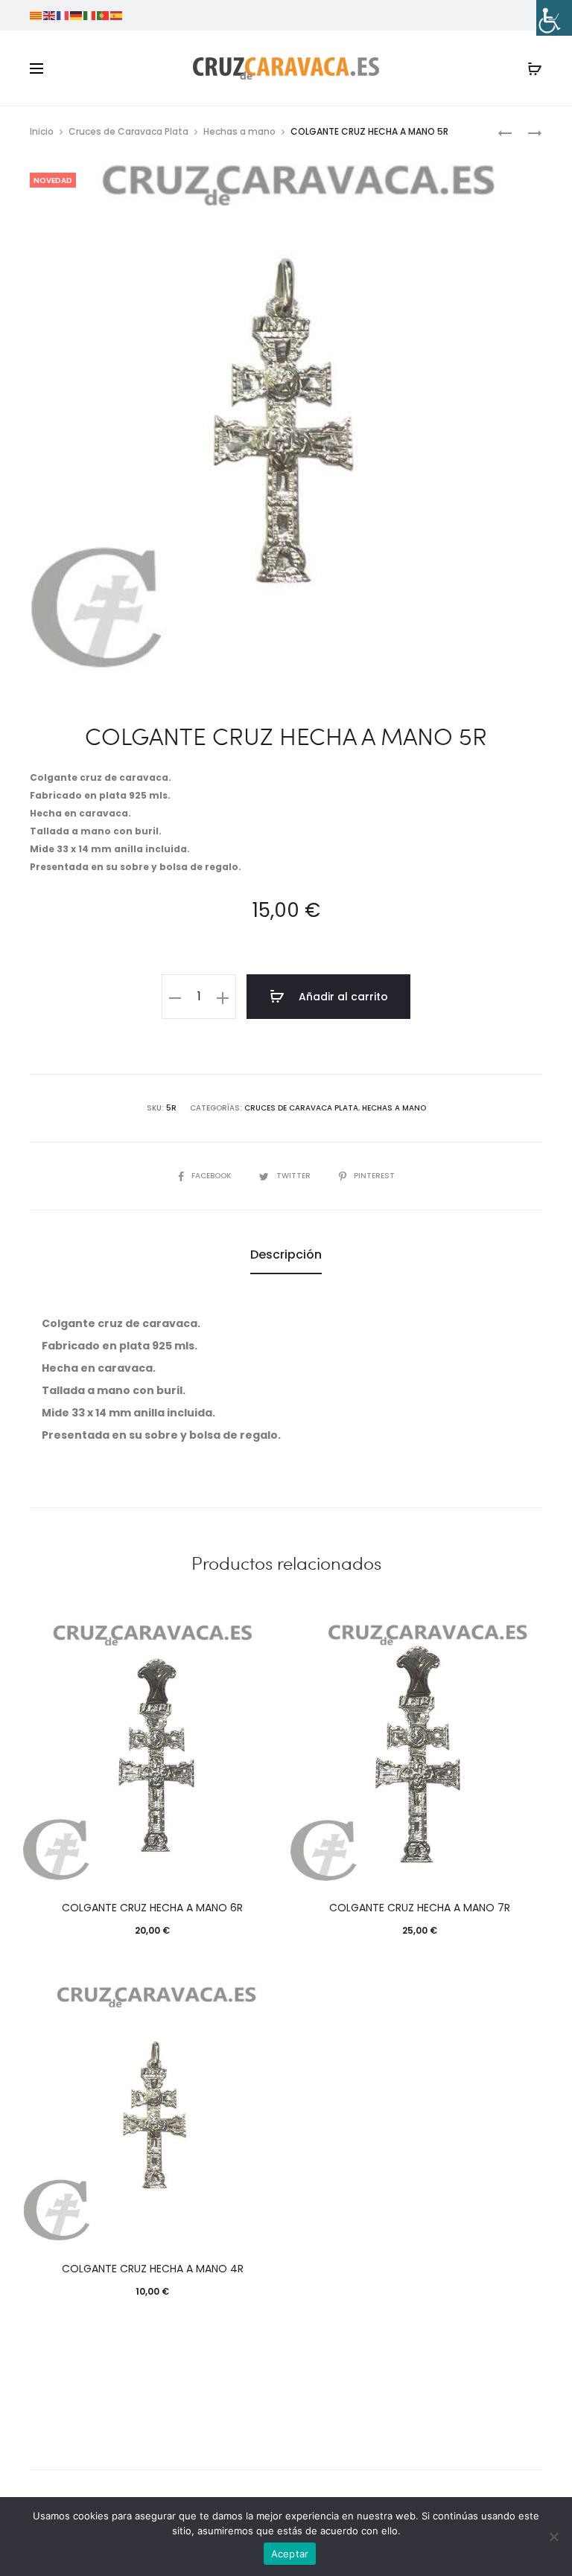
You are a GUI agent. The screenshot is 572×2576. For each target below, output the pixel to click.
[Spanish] (117, 15)
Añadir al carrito (342, 997)
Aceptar (290, 2554)
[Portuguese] (104, 15)
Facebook (212, 1176)
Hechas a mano (239, 131)
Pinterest (374, 1176)
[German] (77, 15)
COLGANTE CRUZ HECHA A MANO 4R (153, 2269)
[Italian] (90, 15)
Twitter (295, 1176)
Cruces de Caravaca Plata (128, 131)
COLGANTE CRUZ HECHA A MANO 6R (152, 1908)
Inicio (42, 131)
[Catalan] (36, 15)
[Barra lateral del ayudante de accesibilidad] (554, 18)
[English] (50, 15)
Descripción (286, 1255)
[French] (63, 15)
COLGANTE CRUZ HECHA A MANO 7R (420, 1908)
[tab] (286, 1255)
